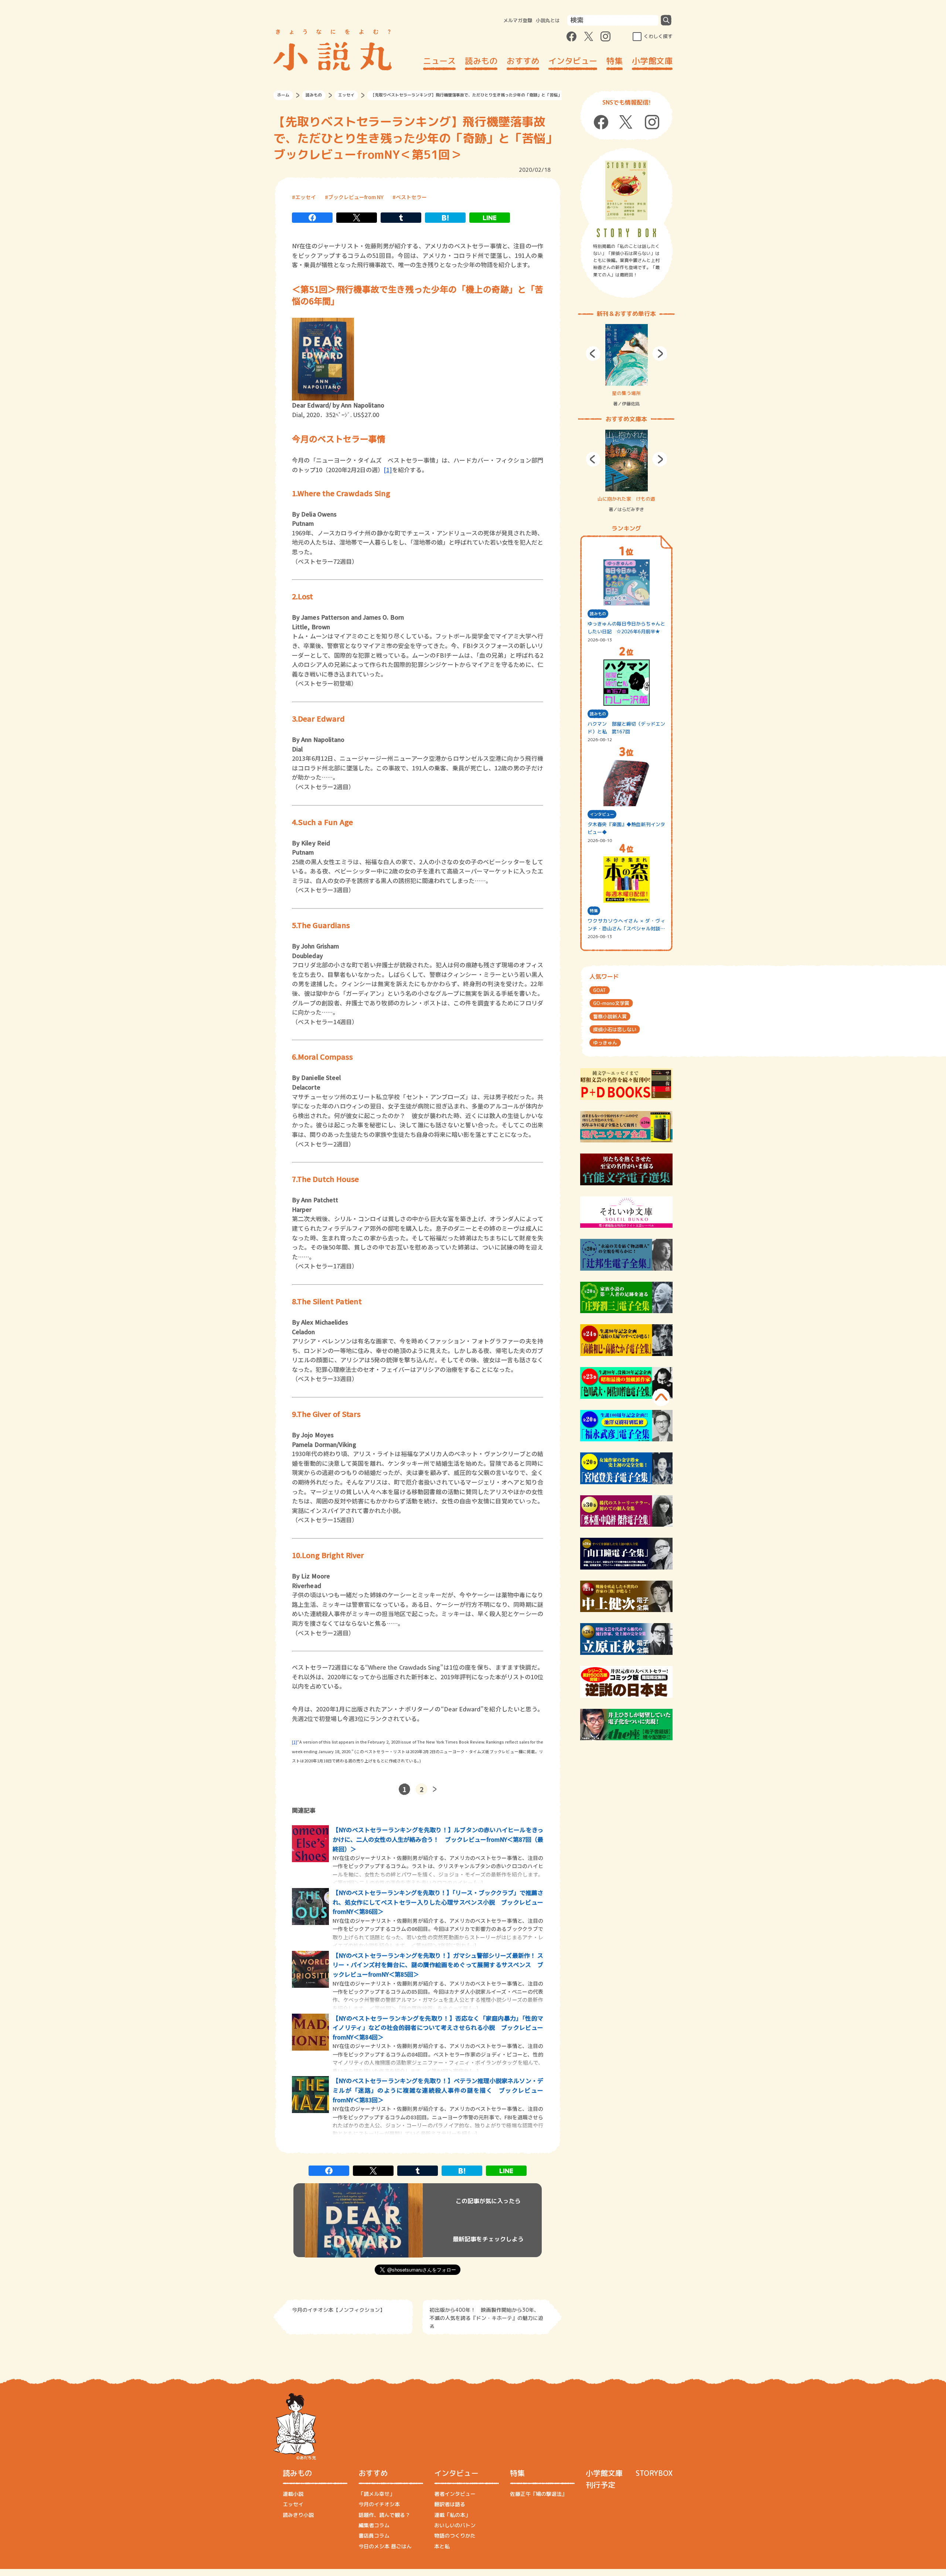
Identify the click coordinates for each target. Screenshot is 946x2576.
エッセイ (346, 95)
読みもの (481, 61)
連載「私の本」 (452, 2515)
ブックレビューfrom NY (356, 197)
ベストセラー (411, 197)
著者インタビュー (455, 2494)
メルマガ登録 (518, 20)
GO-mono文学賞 (611, 1003)
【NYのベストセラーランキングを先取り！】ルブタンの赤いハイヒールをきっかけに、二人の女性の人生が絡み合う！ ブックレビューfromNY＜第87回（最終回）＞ (438, 1839)
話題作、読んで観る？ (384, 2515)
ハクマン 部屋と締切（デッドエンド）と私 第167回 (626, 728)
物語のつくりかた (455, 2536)
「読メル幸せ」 (377, 2494)
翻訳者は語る (450, 2504)
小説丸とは (548, 20)
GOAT (600, 990)
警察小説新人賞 (610, 1016)
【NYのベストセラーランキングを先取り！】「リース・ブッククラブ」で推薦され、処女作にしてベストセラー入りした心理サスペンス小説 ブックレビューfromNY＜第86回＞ (438, 1902)
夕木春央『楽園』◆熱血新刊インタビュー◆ (626, 828)
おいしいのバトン (455, 2525)
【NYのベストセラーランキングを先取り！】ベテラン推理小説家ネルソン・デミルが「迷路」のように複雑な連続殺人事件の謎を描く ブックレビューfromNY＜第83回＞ (438, 2090)
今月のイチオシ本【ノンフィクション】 (338, 2310)
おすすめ (523, 61)
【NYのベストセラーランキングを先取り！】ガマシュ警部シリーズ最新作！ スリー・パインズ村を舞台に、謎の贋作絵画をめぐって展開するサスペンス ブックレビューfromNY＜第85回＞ (438, 1965)
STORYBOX (654, 2473)
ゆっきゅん (605, 1043)
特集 (615, 61)
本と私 (442, 2546)
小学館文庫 (652, 61)
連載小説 (293, 2494)
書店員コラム (374, 2536)
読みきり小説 (298, 2515)
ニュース (439, 61)
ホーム (283, 95)
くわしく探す (658, 36)
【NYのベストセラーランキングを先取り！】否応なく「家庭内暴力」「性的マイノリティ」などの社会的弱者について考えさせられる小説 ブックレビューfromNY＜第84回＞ (438, 2028)
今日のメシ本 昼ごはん (385, 2546)
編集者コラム (374, 2525)
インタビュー (573, 61)
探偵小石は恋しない (615, 1029)
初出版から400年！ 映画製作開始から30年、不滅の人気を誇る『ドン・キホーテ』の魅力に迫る (486, 2317)
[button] (593, 354)
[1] (388, 470)
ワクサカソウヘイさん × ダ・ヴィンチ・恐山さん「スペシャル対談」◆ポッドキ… (626, 925)
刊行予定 (600, 2485)
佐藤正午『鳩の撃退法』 (538, 2494)
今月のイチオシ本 (379, 2504)
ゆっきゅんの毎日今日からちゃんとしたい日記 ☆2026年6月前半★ (626, 628)
